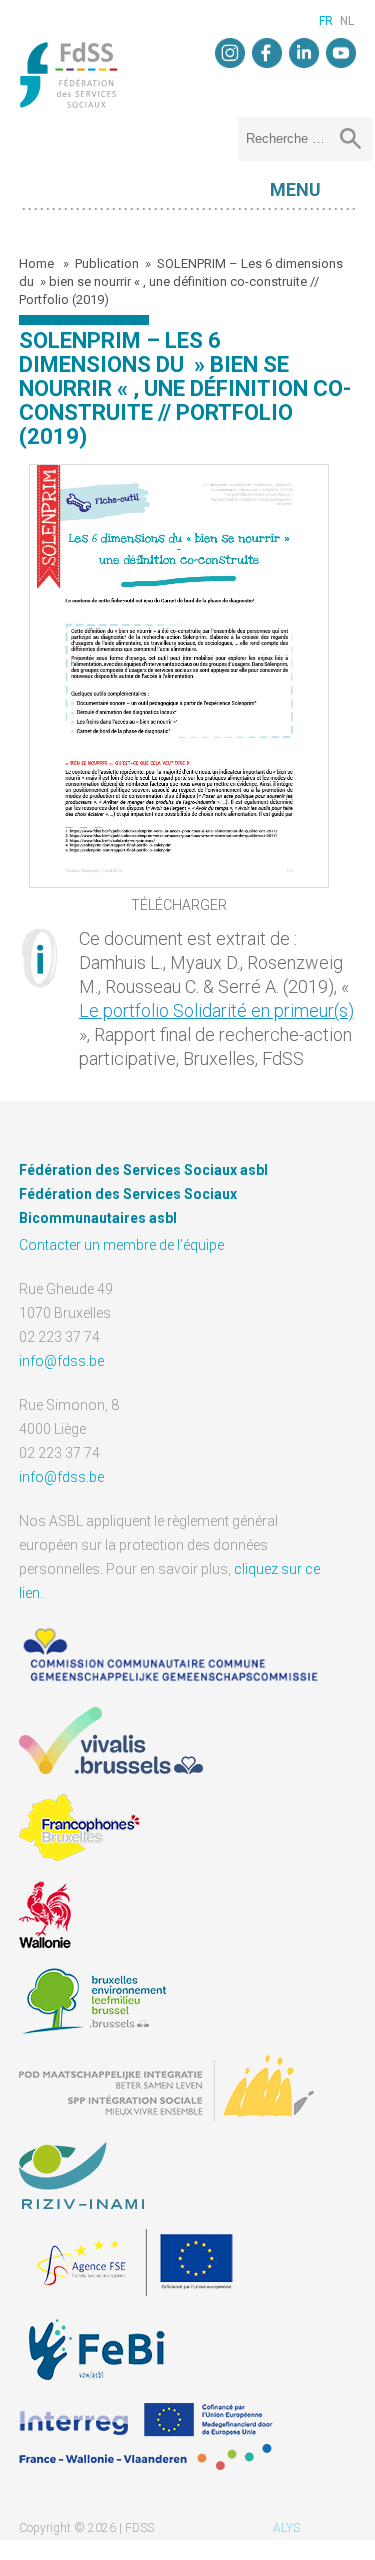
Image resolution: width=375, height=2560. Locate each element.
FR (326, 21)
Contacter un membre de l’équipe (121, 1245)
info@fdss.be (61, 1361)
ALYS (286, 2528)
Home (38, 263)
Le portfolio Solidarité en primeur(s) (216, 1010)
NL (347, 21)
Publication (107, 263)
